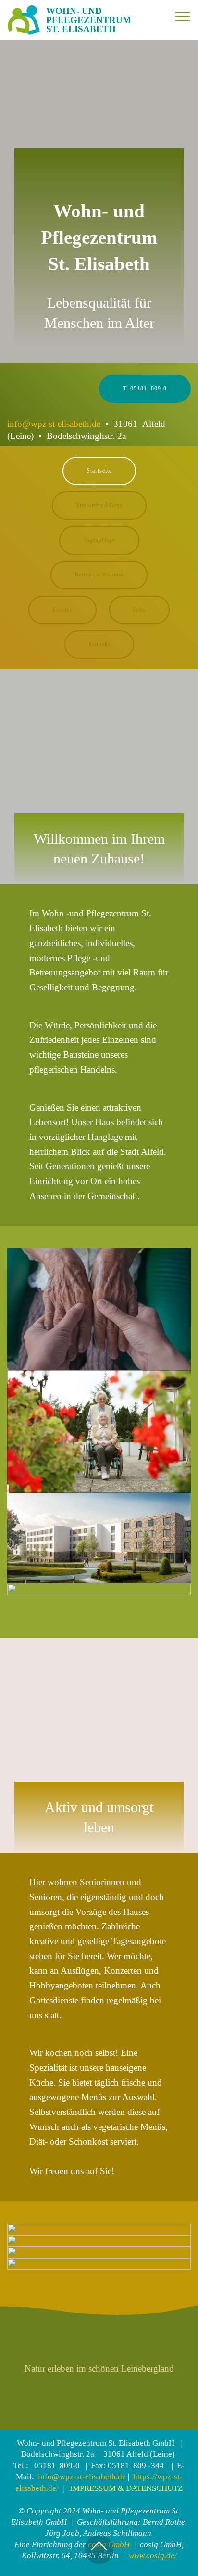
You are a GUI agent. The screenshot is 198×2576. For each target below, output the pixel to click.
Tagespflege (99, 540)
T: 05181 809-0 (145, 388)
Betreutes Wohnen (99, 575)
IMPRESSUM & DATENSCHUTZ (125, 2488)
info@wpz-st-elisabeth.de (54, 424)
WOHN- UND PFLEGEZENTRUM (89, 20)
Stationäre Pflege (99, 505)
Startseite (99, 471)
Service (62, 610)
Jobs (139, 610)
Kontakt (99, 644)
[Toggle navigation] (183, 16)
